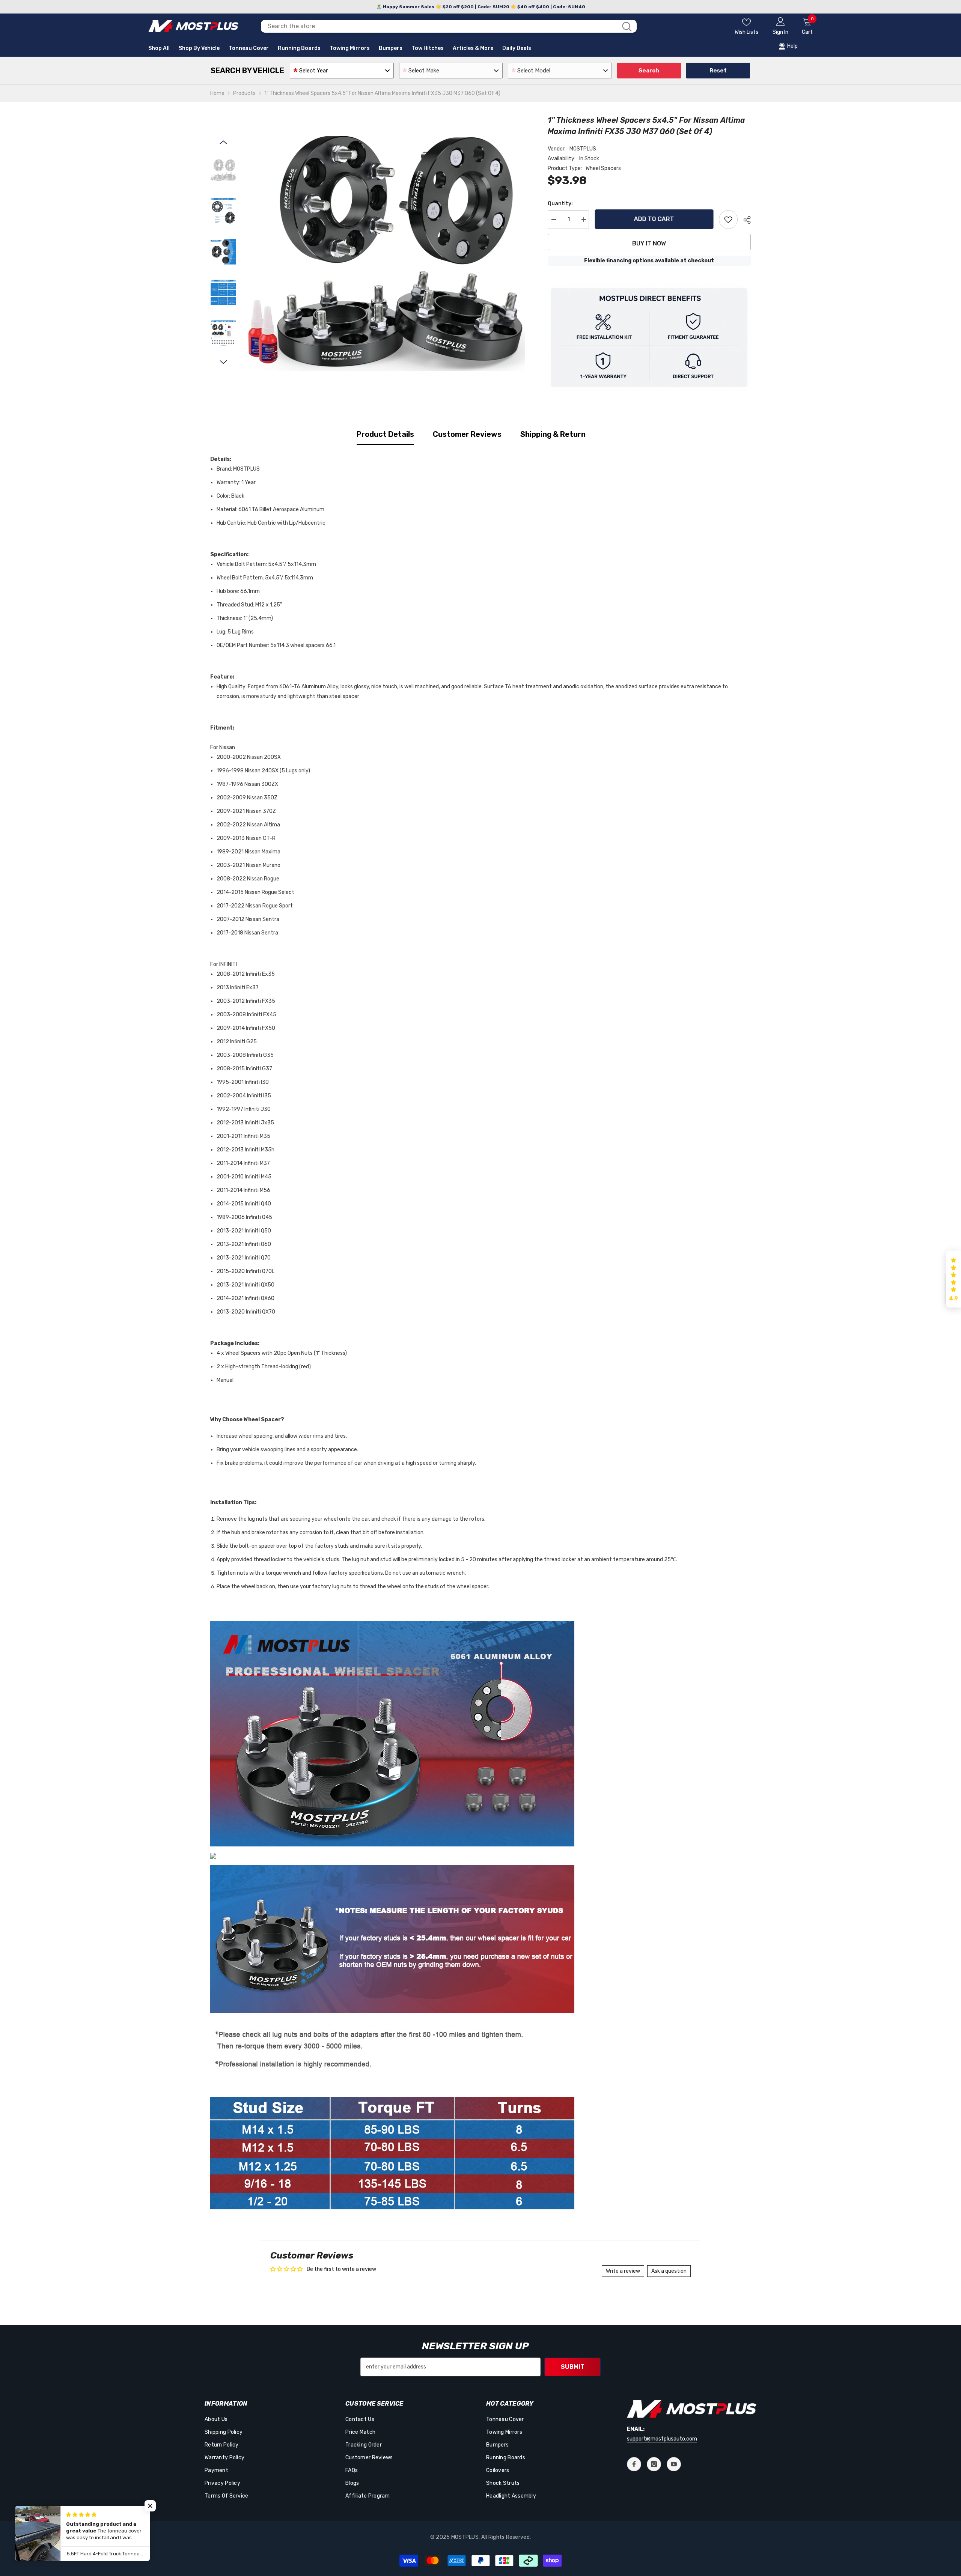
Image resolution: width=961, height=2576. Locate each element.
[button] (223, 142)
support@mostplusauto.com (662, 2439)
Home (217, 93)
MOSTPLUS (583, 149)
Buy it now (649, 243)
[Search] (449, 26)
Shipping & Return (553, 434)
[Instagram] (654, 2464)
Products (244, 93)
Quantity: (560, 204)
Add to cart (654, 219)
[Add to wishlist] (728, 220)
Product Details (385, 434)
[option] (386, 253)
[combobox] (439, 26)
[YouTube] (674, 2464)
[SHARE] (744, 220)
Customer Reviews (467, 434)
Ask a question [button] (669, 2271)
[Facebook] (634, 2464)
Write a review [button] (623, 2271)
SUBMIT (573, 2367)
